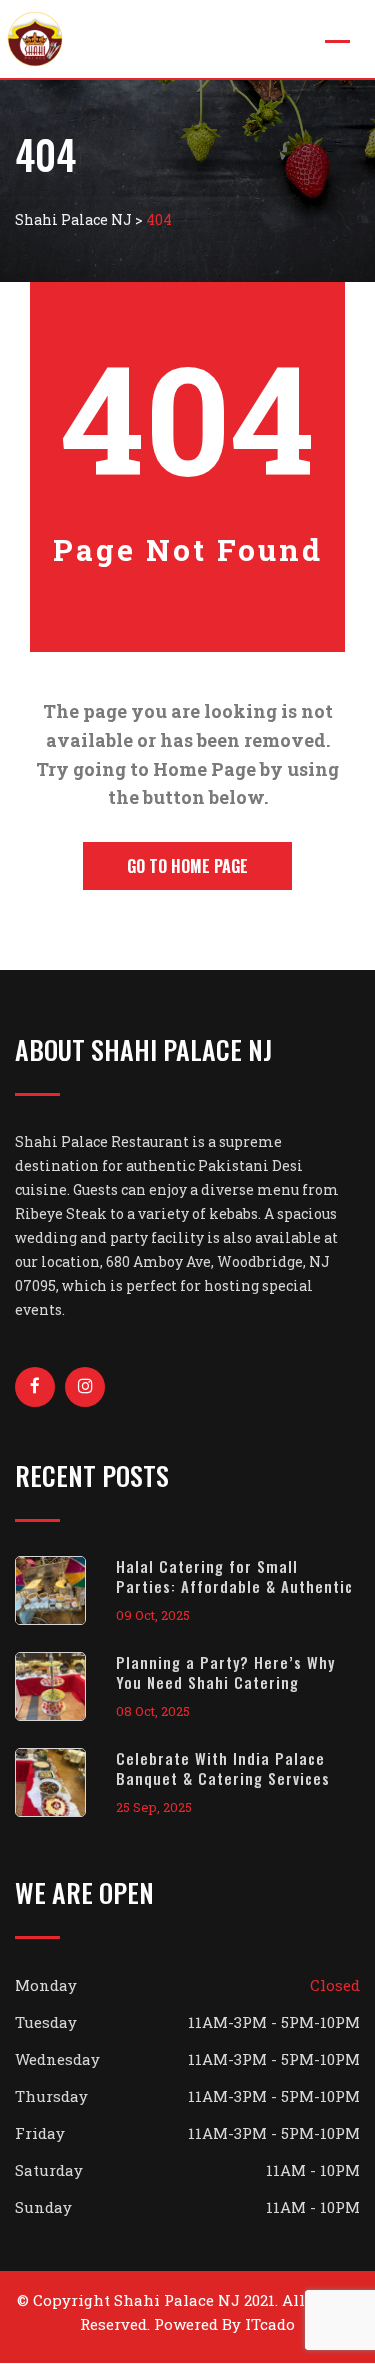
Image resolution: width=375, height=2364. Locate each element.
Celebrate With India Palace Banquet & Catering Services (223, 1768)
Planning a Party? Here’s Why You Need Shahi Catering (225, 1672)
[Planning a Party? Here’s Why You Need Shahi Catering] (65, 1686)
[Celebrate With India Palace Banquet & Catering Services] (65, 1782)
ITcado (270, 2324)
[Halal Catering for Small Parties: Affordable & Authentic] (65, 1590)
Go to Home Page (187, 866)
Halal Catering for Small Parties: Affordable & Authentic (234, 1576)
